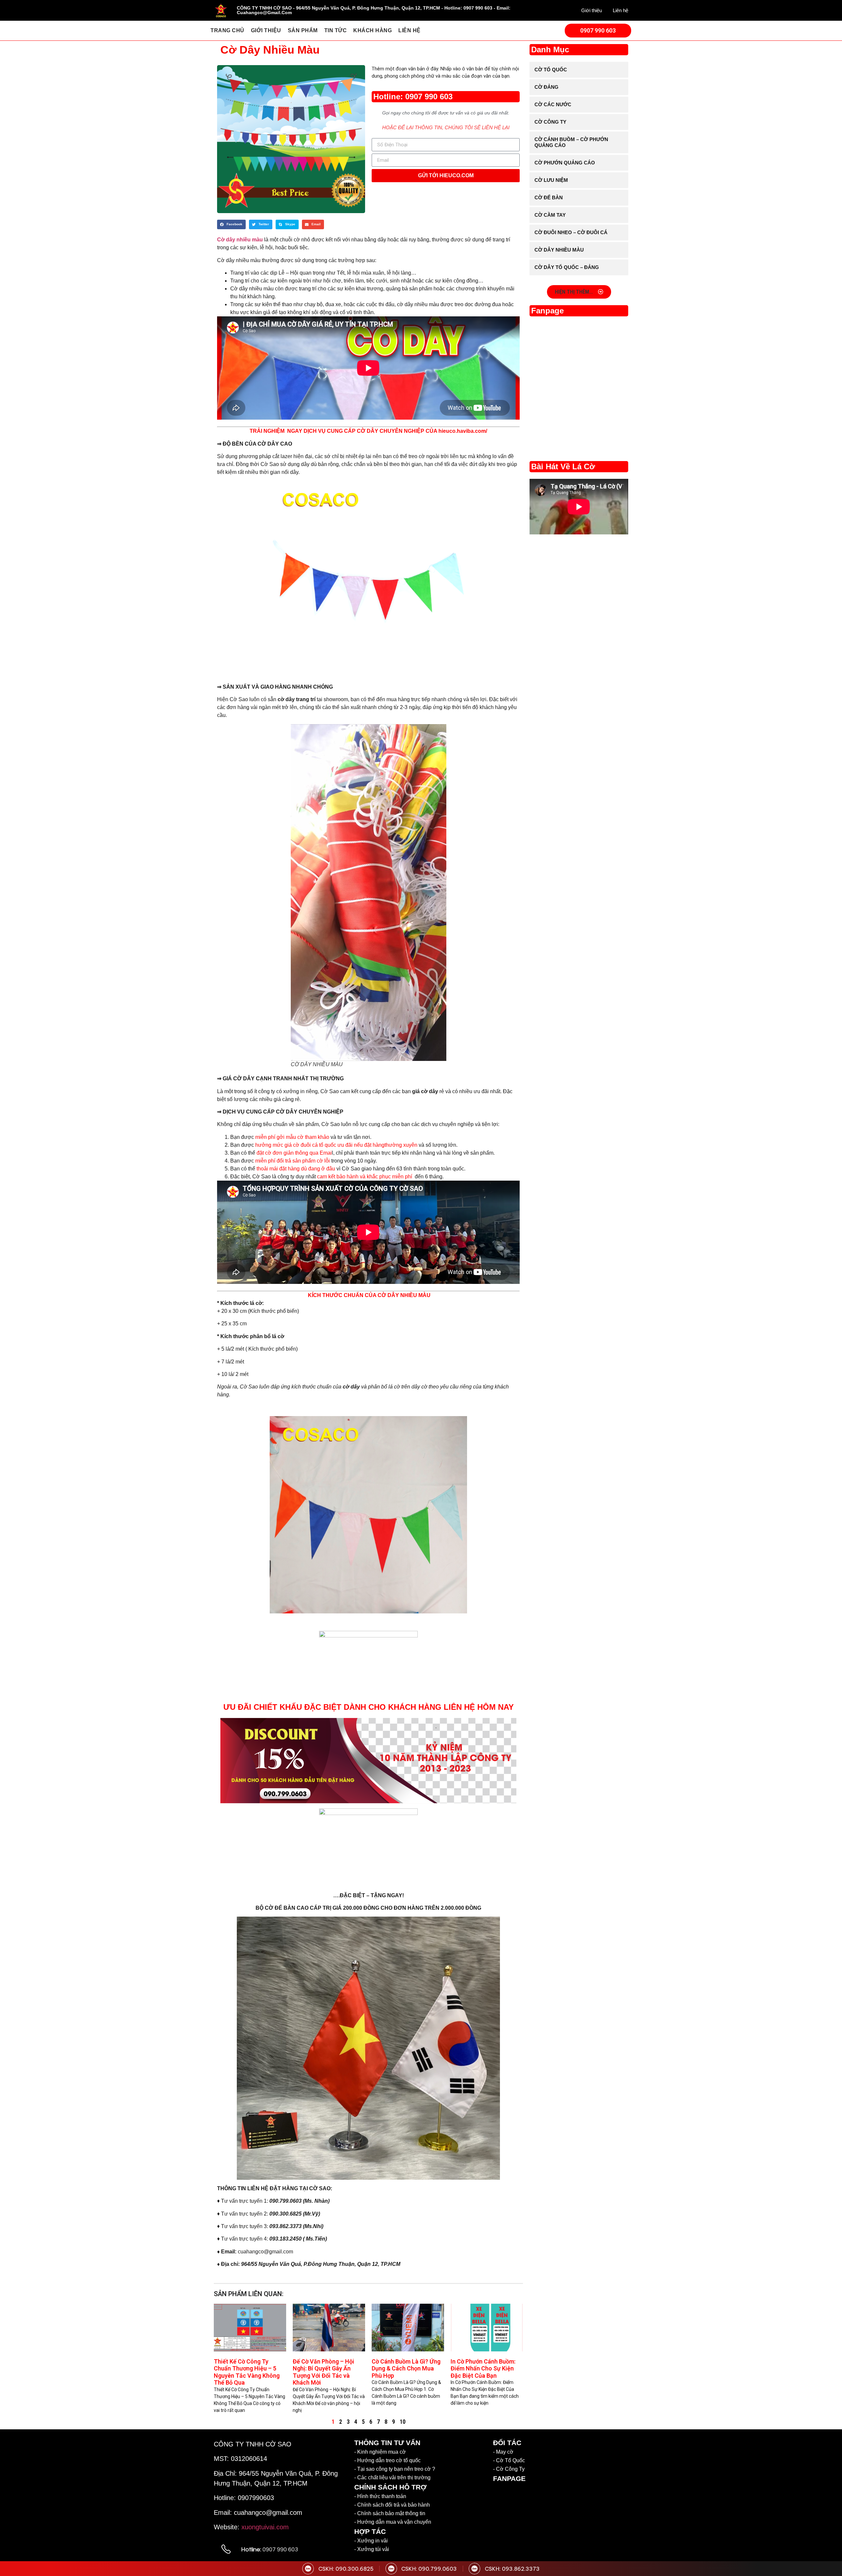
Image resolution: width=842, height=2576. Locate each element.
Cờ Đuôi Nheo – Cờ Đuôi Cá (571, 232)
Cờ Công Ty (550, 122)
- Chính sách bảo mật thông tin (390, 2513)
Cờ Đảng (546, 87)
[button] (231, 224)
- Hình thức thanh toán (380, 2496)
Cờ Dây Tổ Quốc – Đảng (567, 267)
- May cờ (503, 2452)
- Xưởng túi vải (372, 2549)
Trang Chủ (227, 30)
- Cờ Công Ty (509, 2469)
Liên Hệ (409, 30)
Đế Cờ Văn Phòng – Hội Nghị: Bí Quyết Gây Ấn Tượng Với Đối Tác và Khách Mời (323, 2372)
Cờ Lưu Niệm (551, 180)
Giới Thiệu (266, 30)
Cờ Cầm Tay (550, 215)
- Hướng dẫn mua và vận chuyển (393, 2522)
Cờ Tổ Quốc (551, 70)
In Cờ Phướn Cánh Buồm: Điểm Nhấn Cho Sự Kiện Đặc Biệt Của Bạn (483, 2368)
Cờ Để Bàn (549, 197)
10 (403, 2422)
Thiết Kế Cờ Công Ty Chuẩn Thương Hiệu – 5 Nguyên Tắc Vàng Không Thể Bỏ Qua (247, 2372)
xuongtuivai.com (265, 2527)
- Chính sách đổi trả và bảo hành (392, 2505)
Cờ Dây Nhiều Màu (559, 250)
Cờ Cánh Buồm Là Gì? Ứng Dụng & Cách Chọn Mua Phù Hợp (406, 2368)
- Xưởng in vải (371, 2541)
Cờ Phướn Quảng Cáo (565, 163)
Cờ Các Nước (553, 104)
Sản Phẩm (303, 30)
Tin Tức (336, 30)
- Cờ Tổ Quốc (509, 2460)
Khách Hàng (372, 30)
